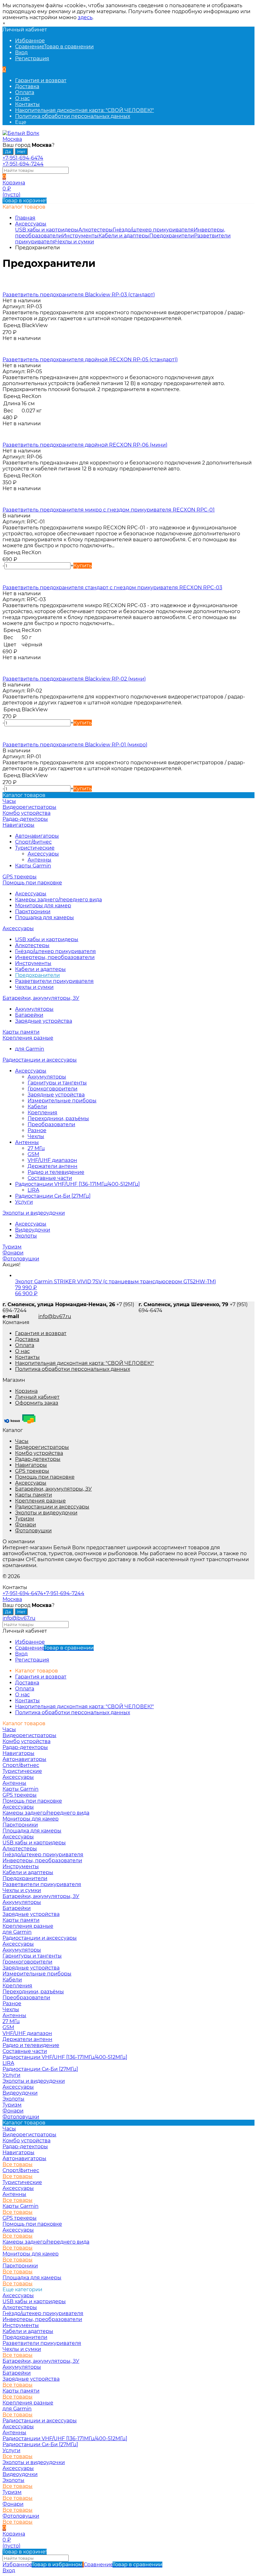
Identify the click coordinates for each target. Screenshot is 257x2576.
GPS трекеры (32, 1471)
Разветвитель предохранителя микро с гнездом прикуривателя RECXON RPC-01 (109, 510)
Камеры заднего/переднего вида (58, 900)
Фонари (26, 1525)
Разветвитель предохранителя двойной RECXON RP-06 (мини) (85, 445)
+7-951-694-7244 (23, 164)
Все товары (18, 2164)
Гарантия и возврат (41, 80)
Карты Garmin (33, 866)
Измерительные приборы (62, 1101)
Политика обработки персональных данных (73, 116)
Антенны (39, 860)
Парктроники (33, 912)
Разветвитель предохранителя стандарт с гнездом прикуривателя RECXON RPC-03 (112, 588)
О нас (22, 98)
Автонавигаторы (37, 836)
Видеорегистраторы (42, 1447)
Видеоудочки (33, 1230)
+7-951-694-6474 (23, 158)
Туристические (35, 848)
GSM (33, 1154)
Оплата (25, 92)
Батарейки (29, 1015)
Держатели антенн (52, 1166)
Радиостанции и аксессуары (52, 1507)
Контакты (27, 104)
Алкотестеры (96, 230)
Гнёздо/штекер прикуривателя (153, 230)
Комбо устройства (39, 1453)
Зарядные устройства (44, 1021)
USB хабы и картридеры (47, 230)
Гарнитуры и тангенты (57, 1083)
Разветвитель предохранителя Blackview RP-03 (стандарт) (79, 295)
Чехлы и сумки (75, 242)
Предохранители (172, 236)
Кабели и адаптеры (124, 236)
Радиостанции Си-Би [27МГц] (53, 1196)
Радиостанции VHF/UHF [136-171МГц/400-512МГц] (77, 1184)
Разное (37, 1130)
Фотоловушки (33, 1531)
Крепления (42, 1113)
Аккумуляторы (34, 1009)
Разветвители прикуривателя (54, 981)
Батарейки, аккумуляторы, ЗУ (53, 1489)
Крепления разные (40, 1501)
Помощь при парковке (45, 1477)
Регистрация (32, 58)
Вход (21, 53)
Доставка (27, 86)
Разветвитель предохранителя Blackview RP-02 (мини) (74, 679)
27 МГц (36, 1148)
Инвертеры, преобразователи (55, 957)
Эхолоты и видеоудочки (46, 1513)
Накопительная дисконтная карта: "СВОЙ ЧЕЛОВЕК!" (84, 110)
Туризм (25, 1519)
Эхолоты (26, 1236)
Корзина (26, 1391)
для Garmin (30, 1049)
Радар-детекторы (38, 1459)
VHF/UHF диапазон (52, 1160)
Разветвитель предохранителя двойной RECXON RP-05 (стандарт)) (90, 360)
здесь (85, 17)
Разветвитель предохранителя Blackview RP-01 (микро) (75, 745)
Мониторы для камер (43, 906)
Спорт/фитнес (33, 842)
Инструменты (80, 236)
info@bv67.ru (55, 1316)
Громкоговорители (52, 1089)
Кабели (37, 1107)
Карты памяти (34, 1495)
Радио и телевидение (56, 1172)
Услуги (24, 1202)
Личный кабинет (37, 1397)
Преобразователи (51, 1124)
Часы (22, 1441)
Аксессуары (31, 224)
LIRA (33, 1190)
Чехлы (36, 1136)
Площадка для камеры (45, 917)
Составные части (50, 1178)
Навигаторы (31, 1465)
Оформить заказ (37, 1403)
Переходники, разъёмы (58, 1118)
